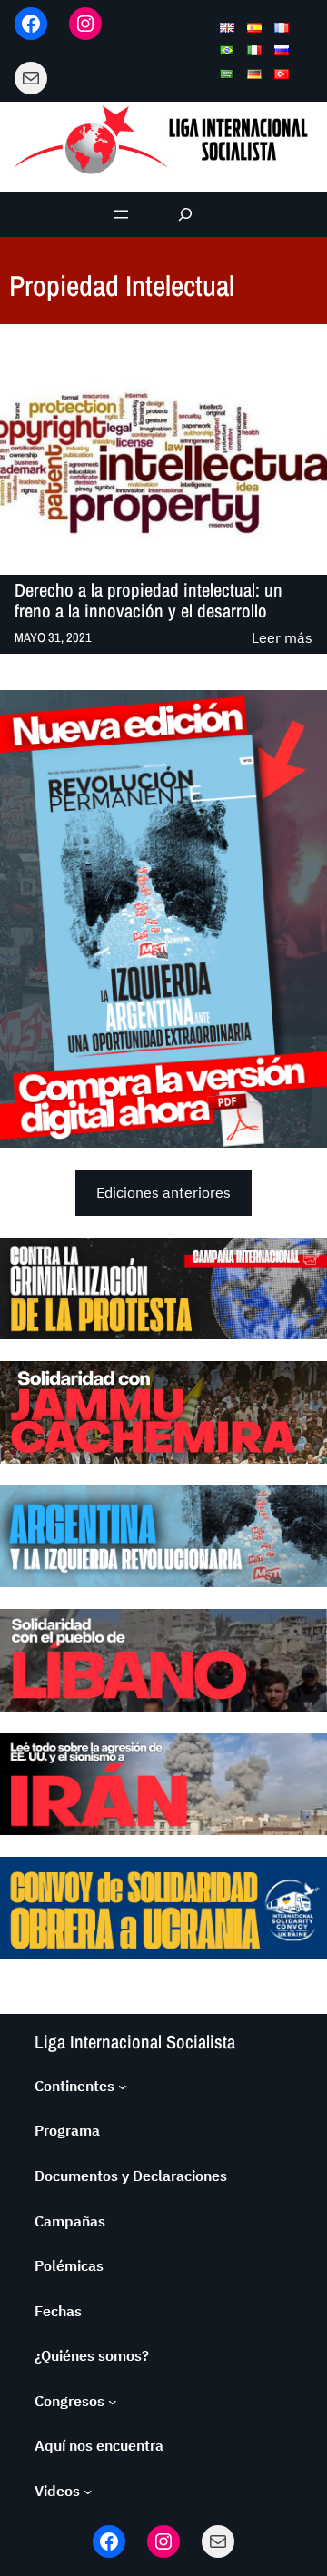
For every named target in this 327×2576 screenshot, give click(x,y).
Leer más (282, 639)
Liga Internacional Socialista (135, 2042)
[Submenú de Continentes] (123, 2087)
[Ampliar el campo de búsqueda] (186, 214)
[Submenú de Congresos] (113, 2402)
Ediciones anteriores (163, 1192)
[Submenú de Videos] (88, 2492)
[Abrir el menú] (121, 214)
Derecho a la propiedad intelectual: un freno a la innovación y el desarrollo (149, 601)
